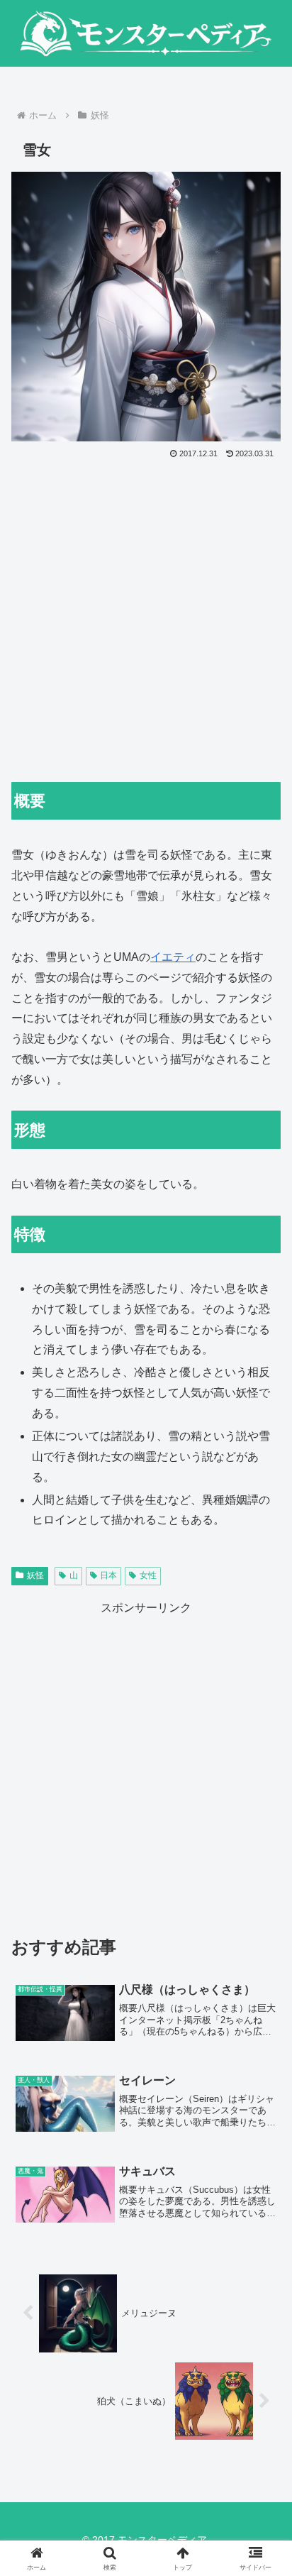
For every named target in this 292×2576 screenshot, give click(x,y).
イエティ (173, 957)
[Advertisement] (146, 615)
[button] (263, 2014)
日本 (108, 1575)
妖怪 (35, 1575)
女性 (148, 1575)
